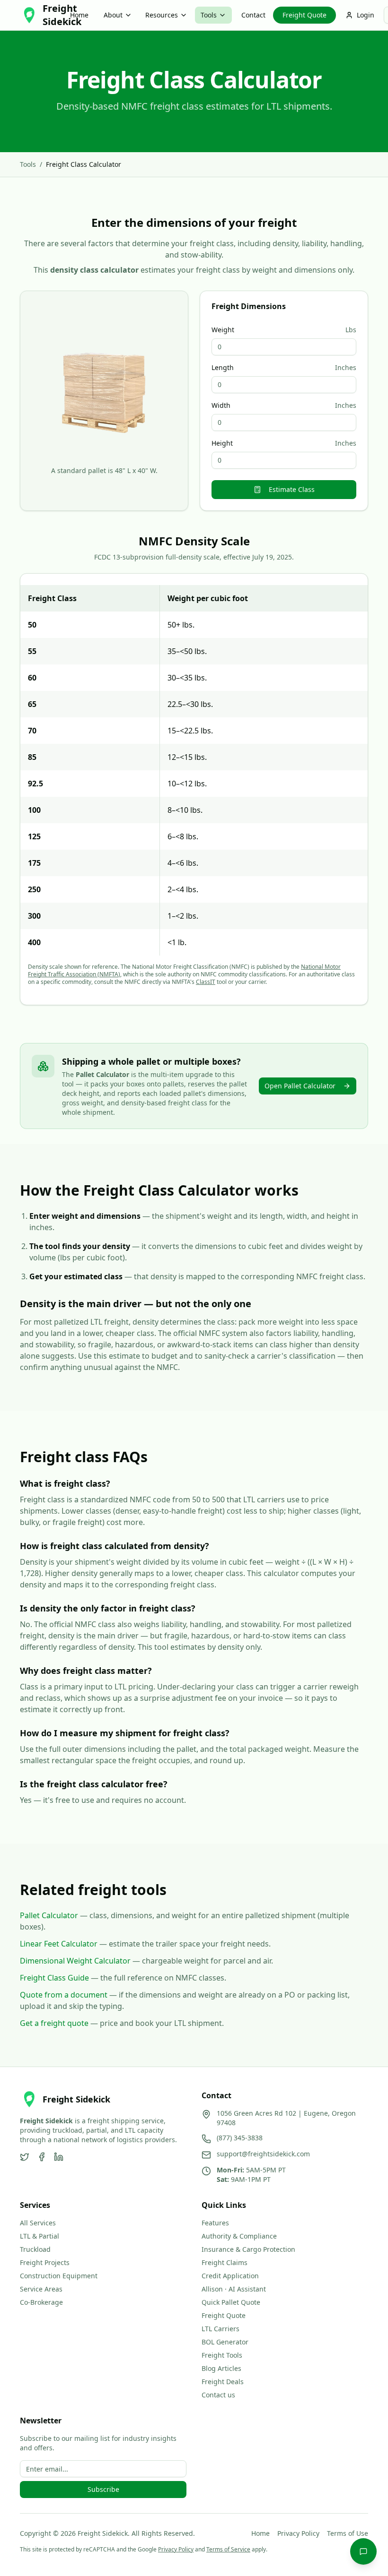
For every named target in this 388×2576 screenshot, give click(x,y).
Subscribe (103, 2489)
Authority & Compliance (239, 2236)
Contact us (218, 2395)
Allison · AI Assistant (234, 2289)
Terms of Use (348, 2533)
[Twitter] (25, 2157)
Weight (223, 330)
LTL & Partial (40, 2236)
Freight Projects (45, 2262)
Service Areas (41, 2289)
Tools (209, 15)
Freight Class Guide (54, 1978)
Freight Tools (222, 2355)
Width (221, 405)
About (113, 15)
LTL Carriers (220, 2329)
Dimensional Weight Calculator (75, 1961)
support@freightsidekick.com (263, 2154)
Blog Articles (221, 2368)
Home (79, 15)
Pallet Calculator (49, 1915)
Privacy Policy (298, 2533)
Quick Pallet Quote (231, 2302)
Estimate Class (292, 489)
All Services (38, 2223)
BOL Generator (225, 2342)
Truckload (35, 2249)
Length (223, 368)
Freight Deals (223, 2382)
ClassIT (206, 982)
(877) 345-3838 (240, 2138)
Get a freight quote (54, 2023)
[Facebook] (42, 2157)
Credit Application (230, 2276)
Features (215, 2223)
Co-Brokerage (41, 2302)
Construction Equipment (59, 2276)
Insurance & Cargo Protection (248, 2249)
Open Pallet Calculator (300, 1086)
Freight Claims (225, 2262)
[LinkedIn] (59, 2157)
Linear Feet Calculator (59, 1944)
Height (222, 443)
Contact (253, 15)
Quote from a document (64, 1995)
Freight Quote (304, 15)
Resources (162, 15)
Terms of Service (228, 2549)
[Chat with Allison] (363, 2551)
